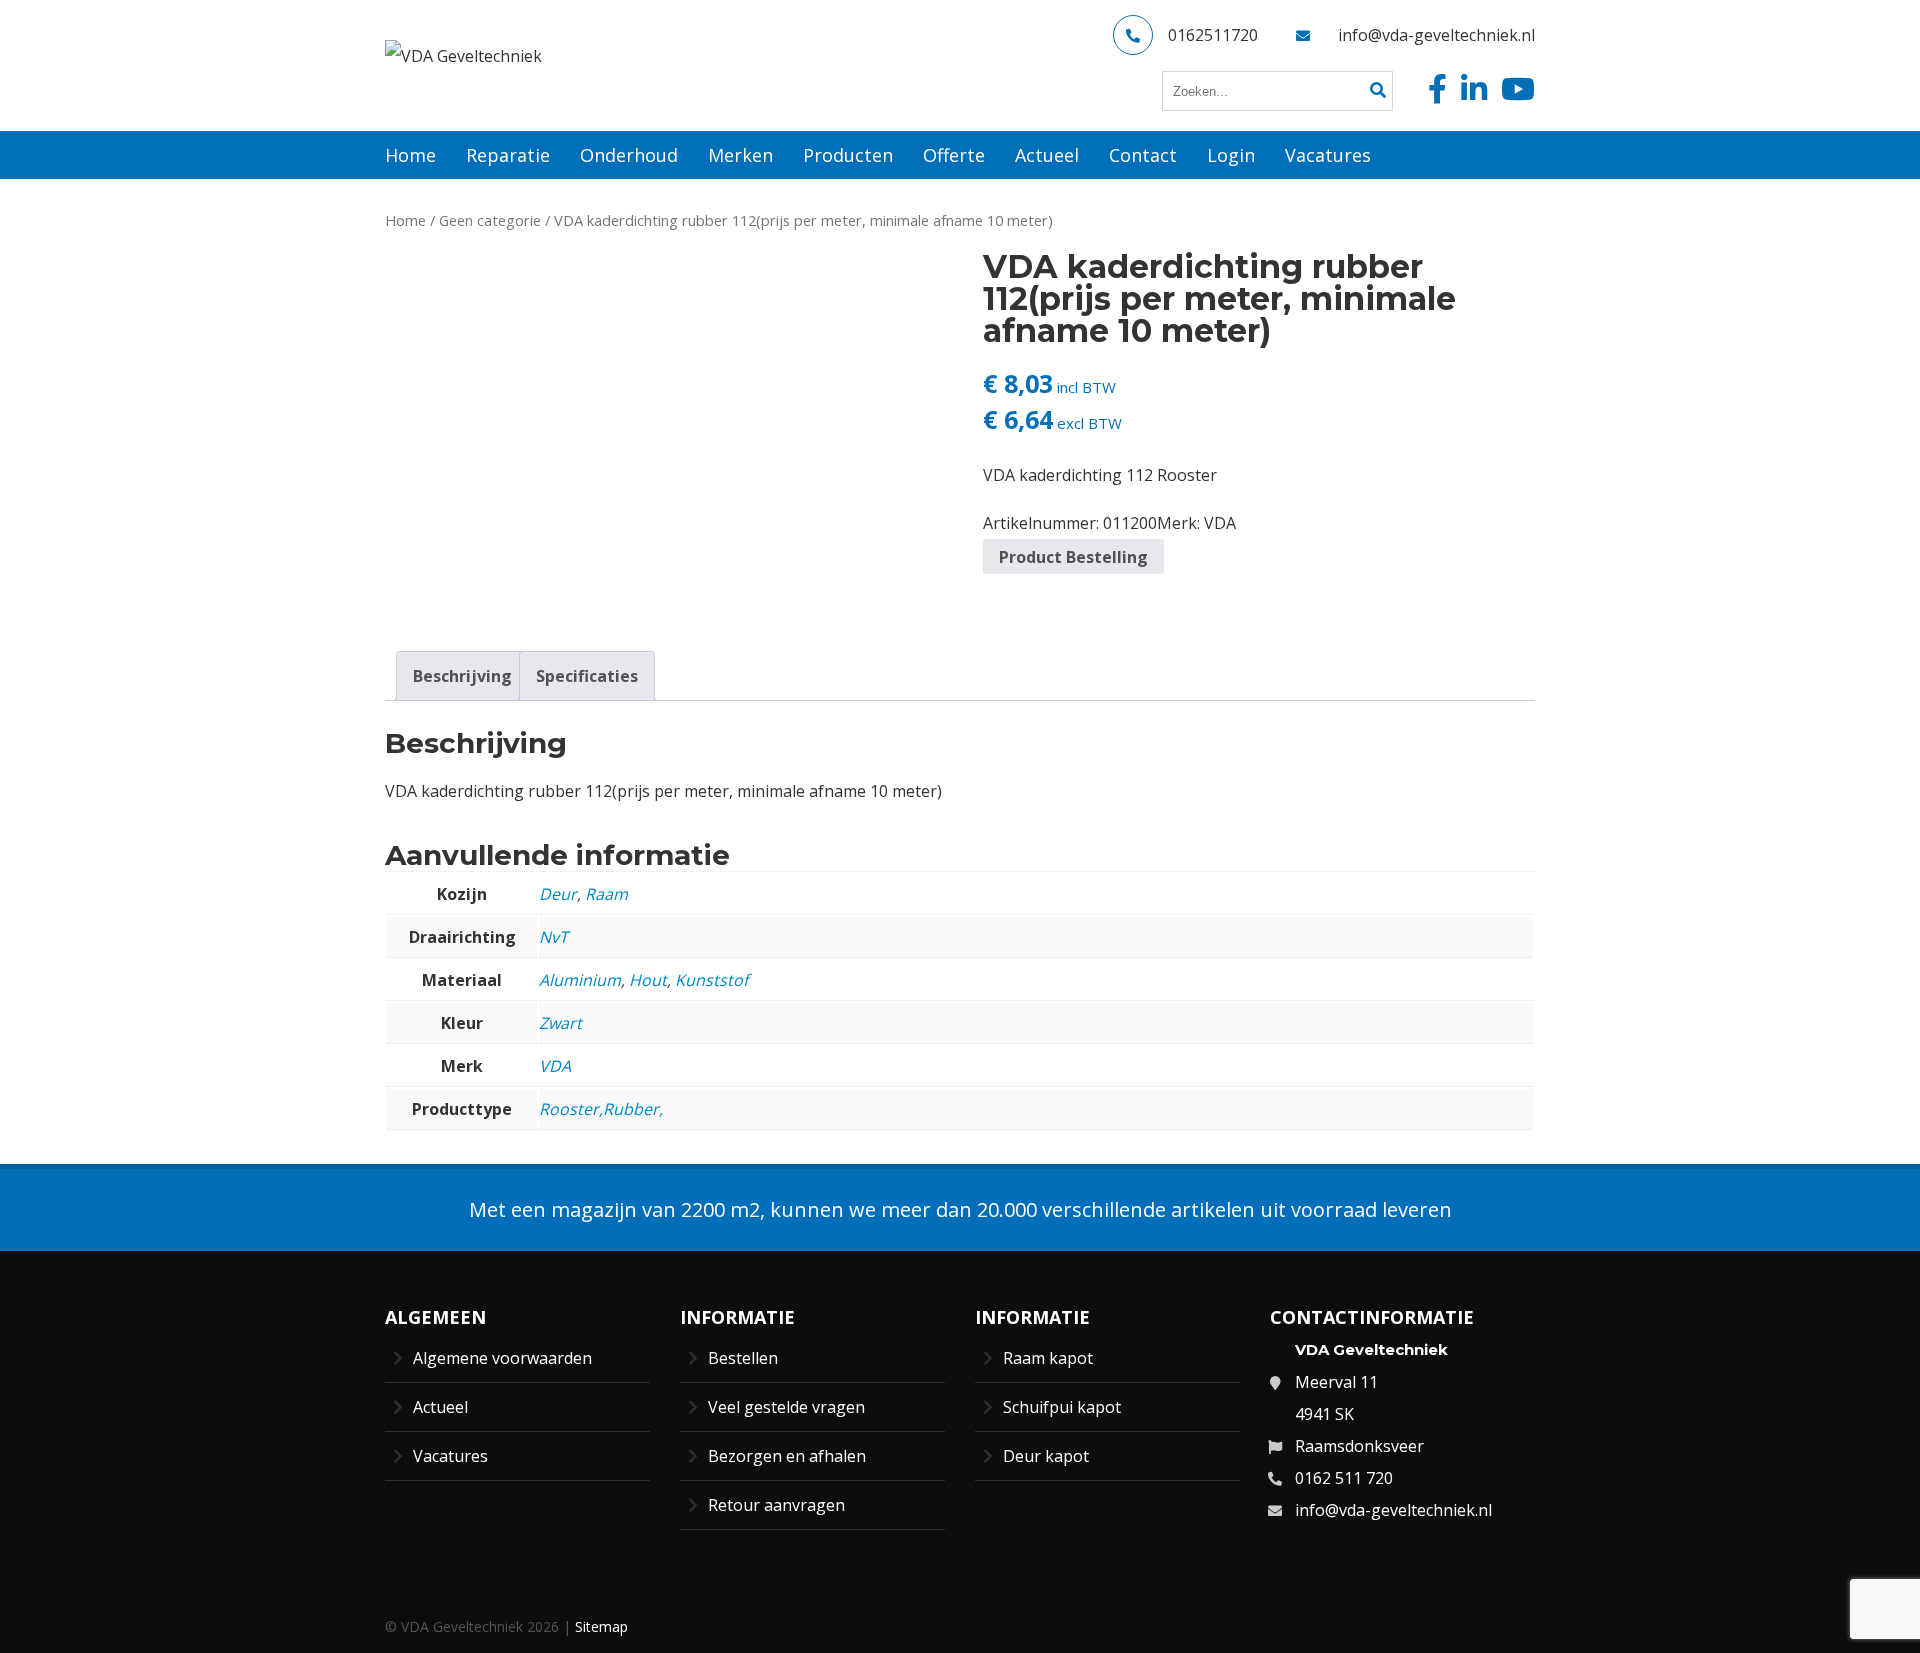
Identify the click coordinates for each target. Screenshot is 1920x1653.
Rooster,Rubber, (601, 1109)
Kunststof (711, 980)
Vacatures (450, 1456)
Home (405, 220)
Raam (606, 894)
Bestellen (743, 1358)
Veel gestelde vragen (786, 1407)
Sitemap (601, 1626)
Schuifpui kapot (1062, 1407)
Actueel (440, 1407)
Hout (648, 980)
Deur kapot (1046, 1456)
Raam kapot (1048, 1358)
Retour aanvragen (776, 1505)
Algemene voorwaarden (502, 1358)
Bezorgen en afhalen (787, 1456)
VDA (1220, 523)
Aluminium (580, 980)
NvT (553, 937)
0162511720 (1213, 35)
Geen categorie (490, 220)
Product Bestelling (1073, 557)
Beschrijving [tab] (462, 676)
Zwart (560, 1023)
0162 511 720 (1344, 1478)
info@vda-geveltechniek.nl (1436, 35)
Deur (558, 894)
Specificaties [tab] (587, 676)
